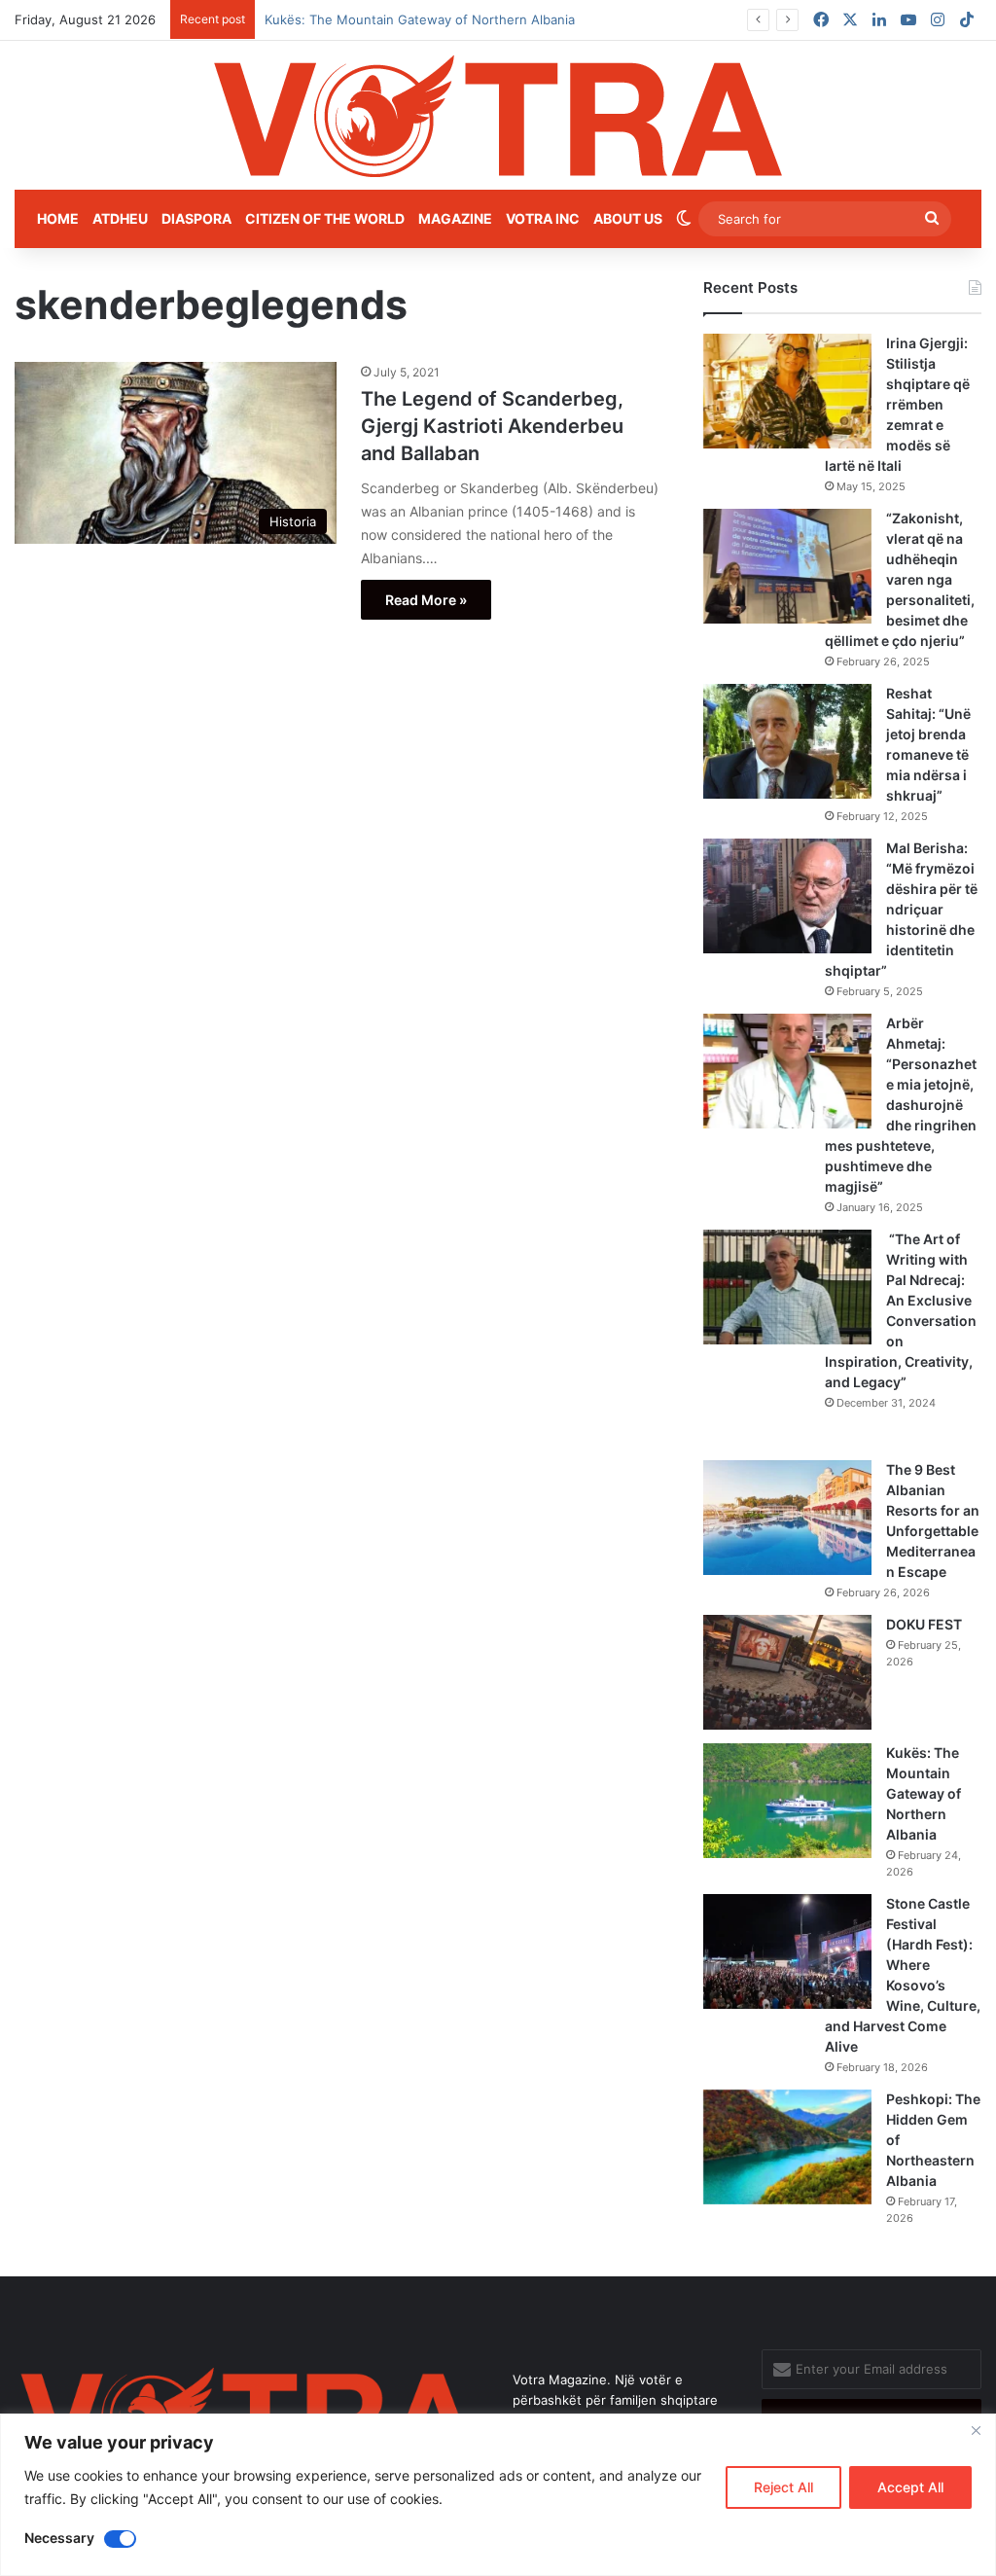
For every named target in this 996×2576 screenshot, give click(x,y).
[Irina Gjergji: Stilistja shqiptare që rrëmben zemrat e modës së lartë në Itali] (787, 391)
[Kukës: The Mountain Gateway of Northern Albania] (787, 1801)
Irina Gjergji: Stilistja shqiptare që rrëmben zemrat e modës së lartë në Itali (897, 404)
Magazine (455, 218)
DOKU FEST (925, 1624)
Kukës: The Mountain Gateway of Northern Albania (924, 1793)
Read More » (426, 600)
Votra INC (543, 218)
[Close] (976, 2430)
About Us (628, 218)
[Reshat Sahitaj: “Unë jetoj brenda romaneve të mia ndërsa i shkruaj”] (787, 741)
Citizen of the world (325, 218)
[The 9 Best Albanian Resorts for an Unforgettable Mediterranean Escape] (787, 1518)
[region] (498, 2495)
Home (58, 218)
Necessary (59, 2538)
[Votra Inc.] (498, 115)
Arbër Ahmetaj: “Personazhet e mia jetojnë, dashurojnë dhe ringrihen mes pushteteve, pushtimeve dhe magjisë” (901, 1105)
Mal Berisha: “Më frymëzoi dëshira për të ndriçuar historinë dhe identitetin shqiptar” (901, 909)
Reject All (783, 2487)
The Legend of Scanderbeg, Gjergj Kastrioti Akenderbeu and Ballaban (492, 426)
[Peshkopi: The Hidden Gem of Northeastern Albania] (787, 2147)
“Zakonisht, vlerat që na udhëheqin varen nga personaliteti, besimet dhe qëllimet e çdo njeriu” (900, 579)
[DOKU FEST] (787, 1672)
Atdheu (120, 218)
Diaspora (196, 218)
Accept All (910, 2487)
